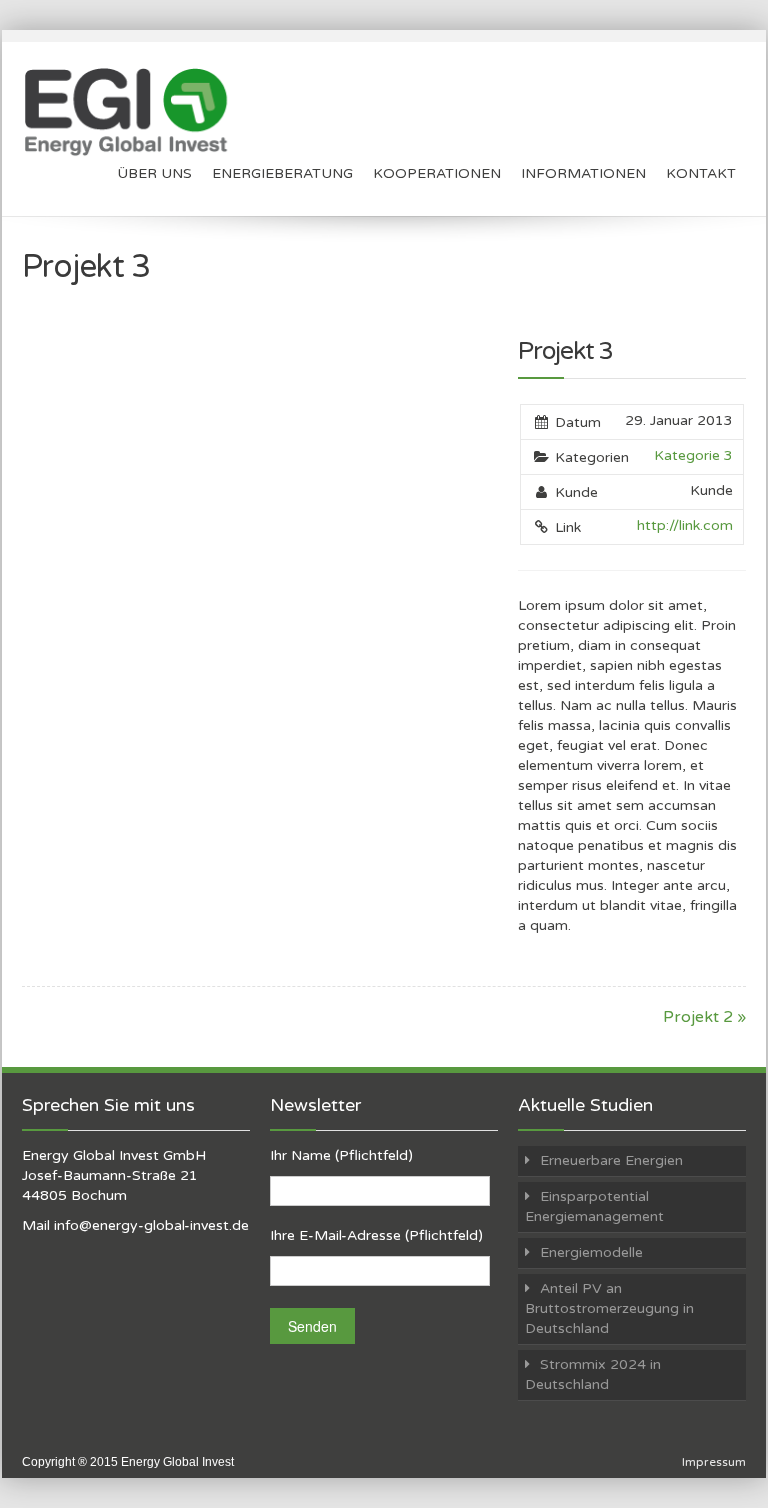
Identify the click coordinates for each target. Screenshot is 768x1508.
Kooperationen (437, 173)
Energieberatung (282, 173)
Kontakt (701, 173)
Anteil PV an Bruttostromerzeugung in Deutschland (609, 1308)
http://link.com (685, 525)
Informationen (583, 173)
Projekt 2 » (704, 1017)
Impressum (714, 1462)
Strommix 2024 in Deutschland (593, 1374)
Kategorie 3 (693, 455)
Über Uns (154, 173)
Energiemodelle (591, 1252)
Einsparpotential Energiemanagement (594, 1206)
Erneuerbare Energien (611, 1160)
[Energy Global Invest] (132, 112)
